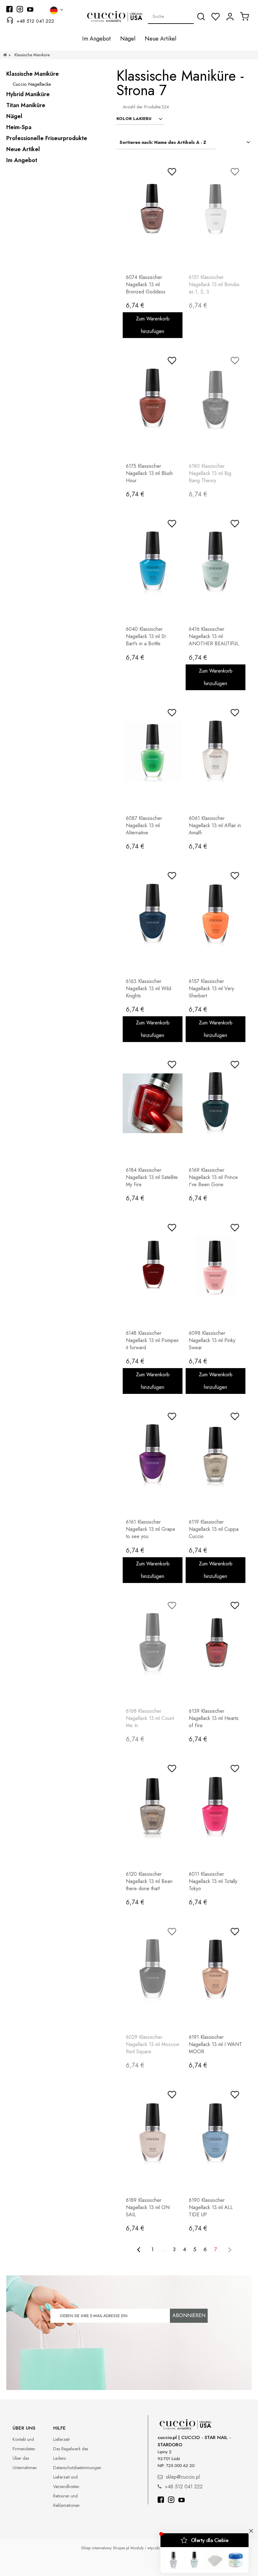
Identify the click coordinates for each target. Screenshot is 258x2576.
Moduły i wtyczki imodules (154, 2548)
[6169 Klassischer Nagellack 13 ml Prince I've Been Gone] (216, 1103)
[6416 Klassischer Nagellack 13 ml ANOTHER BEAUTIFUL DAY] (216, 562)
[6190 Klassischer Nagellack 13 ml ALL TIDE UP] (216, 2133)
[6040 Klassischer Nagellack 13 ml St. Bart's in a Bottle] (153, 562)
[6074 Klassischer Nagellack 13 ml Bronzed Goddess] (153, 210)
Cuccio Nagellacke (32, 84)
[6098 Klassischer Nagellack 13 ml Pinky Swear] (216, 1266)
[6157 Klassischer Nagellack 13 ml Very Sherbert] (216, 914)
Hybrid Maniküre (28, 94)
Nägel (14, 116)
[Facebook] (161, 2500)
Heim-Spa (19, 127)
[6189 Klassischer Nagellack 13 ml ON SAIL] (153, 2133)
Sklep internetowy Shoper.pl (105, 2548)
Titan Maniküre (26, 105)
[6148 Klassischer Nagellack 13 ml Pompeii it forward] (153, 1266)
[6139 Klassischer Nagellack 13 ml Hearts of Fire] (216, 1644)
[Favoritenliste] (216, 17)
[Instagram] (171, 2500)
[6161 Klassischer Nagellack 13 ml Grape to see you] (153, 1455)
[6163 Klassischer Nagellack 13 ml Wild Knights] (153, 914)
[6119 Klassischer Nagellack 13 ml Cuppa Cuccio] (216, 1455)
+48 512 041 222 (35, 21)
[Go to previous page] (139, 2250)
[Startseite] (5, 55)
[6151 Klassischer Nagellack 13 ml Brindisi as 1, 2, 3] (216, 210)
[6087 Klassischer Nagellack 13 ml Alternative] (153, 751)
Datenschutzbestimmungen (77, 2468)
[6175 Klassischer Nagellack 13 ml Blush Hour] (153, 399)
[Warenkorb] (244, 16)
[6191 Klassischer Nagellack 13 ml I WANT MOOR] (216, 1970)
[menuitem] (96, 39)
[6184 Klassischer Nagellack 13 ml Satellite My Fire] (153, 1103)
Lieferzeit (61, 2439)
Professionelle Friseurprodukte (47, 138)
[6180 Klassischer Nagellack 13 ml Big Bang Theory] (216, 399)
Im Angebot (22, 160)
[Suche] (201, 17)
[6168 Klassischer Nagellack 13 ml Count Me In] (153, 1644)
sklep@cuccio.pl (183, 2477)
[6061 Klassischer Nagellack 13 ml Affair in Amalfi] (216, 751)
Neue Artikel (23, 149)
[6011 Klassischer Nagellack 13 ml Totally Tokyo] (216, 1807)
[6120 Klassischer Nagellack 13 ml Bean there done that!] (153, 1807)
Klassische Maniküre (33, 74)
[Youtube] (182, 2500)
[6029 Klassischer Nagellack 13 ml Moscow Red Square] (153, 1970)
